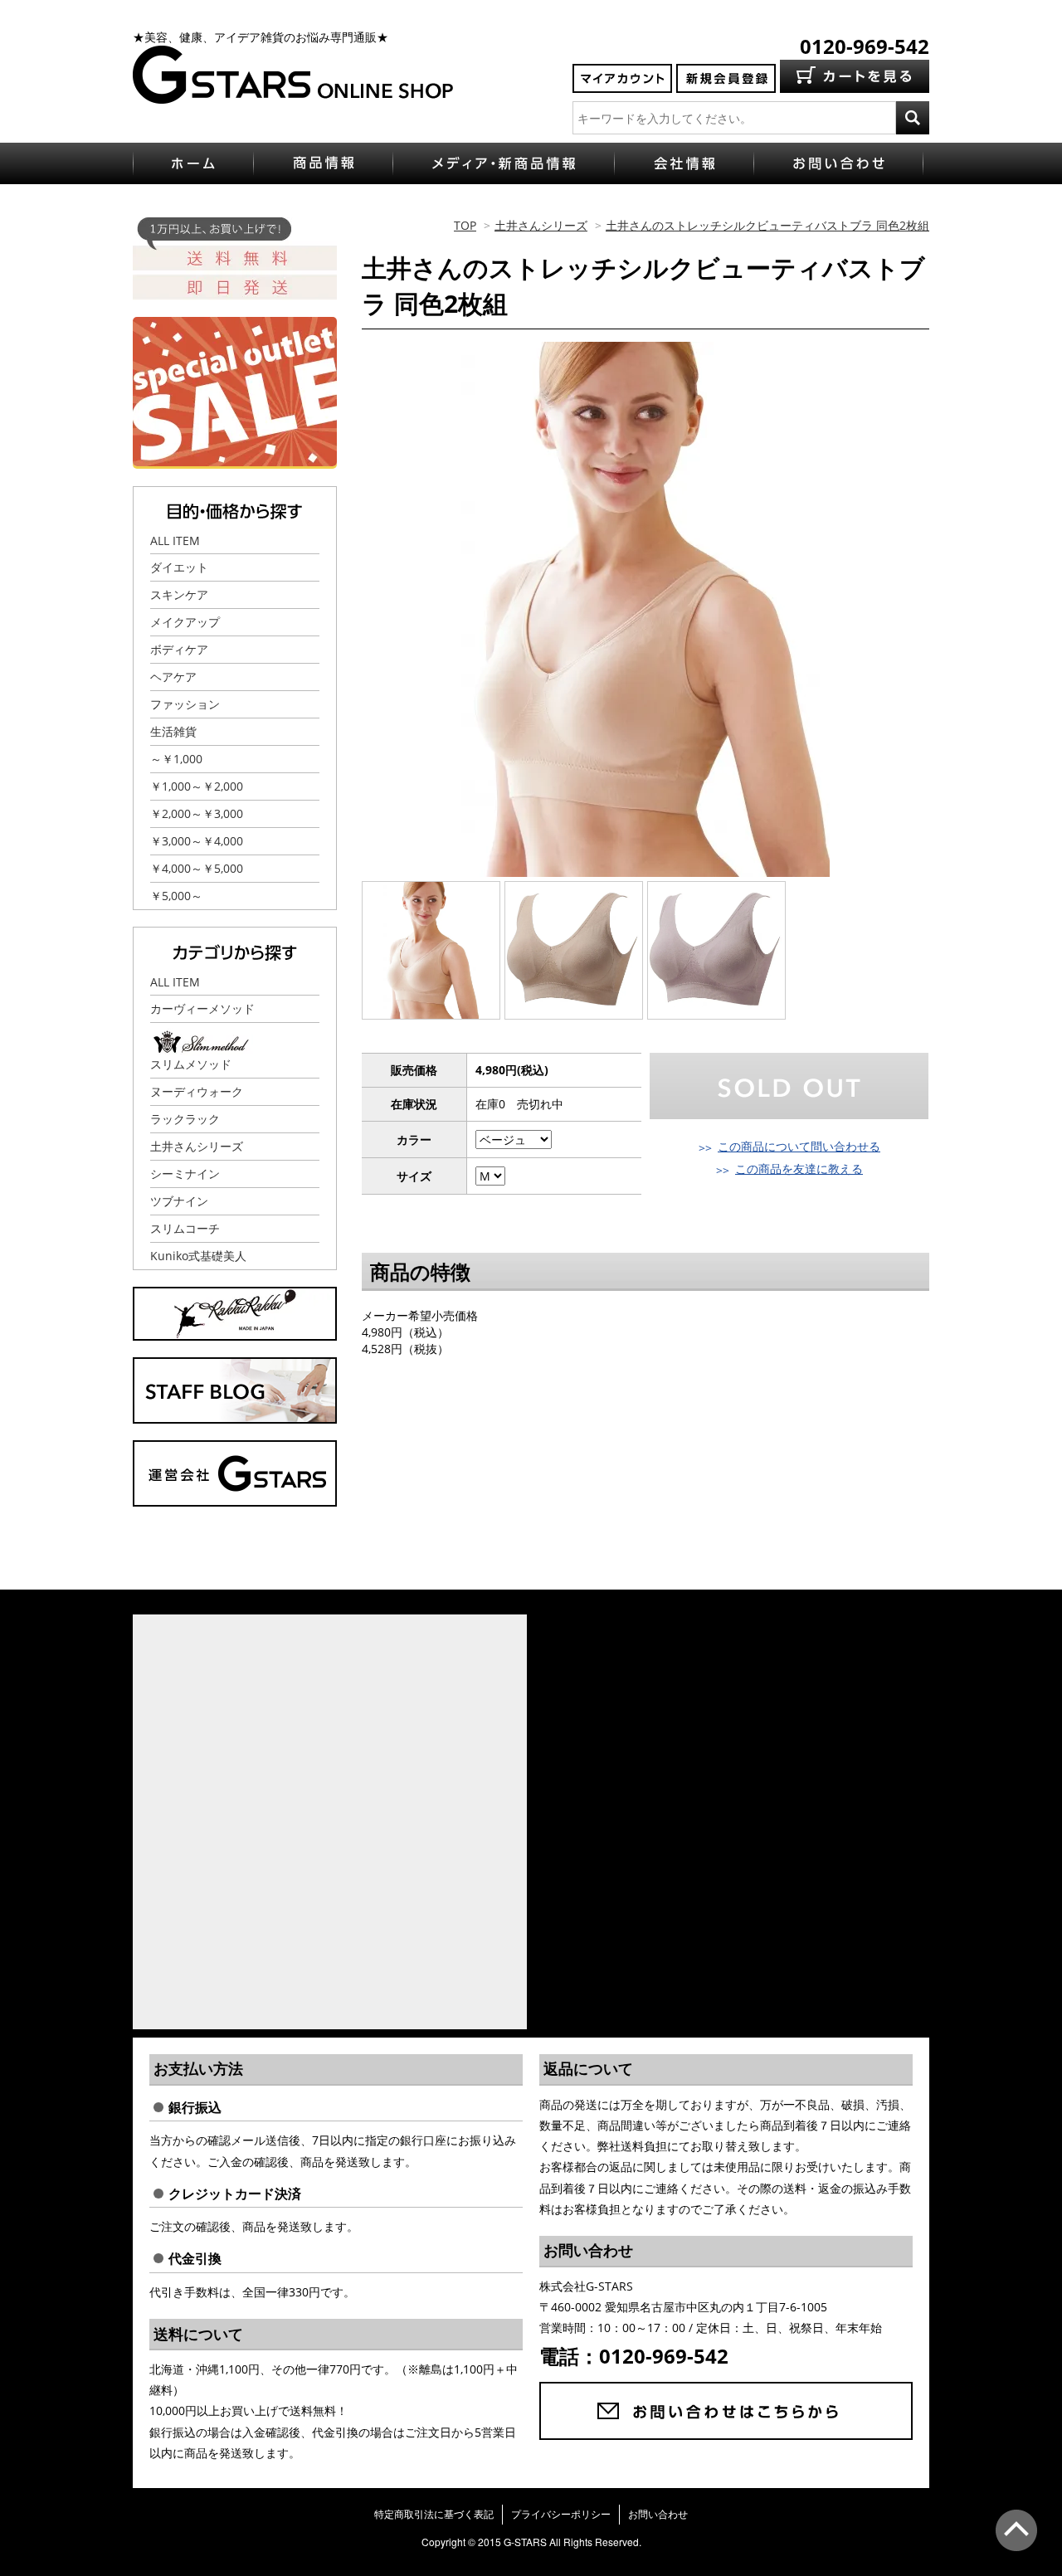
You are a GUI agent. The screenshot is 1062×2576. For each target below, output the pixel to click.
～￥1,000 (176, 759)
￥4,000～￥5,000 (197, 868)
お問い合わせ (658, 2514)
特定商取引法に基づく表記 (434, 2514)
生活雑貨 (173, 731)
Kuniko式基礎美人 (198, 1256)
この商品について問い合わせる (799, 1146)
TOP (465, 225)
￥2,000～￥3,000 (197, 813)
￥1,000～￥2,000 (197, 786)
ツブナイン (179, 1201)
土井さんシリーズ (541, 225)
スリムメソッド (191, 1064)
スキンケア (179, 594)
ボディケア (179, 649)
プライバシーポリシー (561, 2514)
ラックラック (185, 1119)
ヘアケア (173, 677)
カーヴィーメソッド (202, 1008)
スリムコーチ (185, 1228)
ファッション (185, 704)
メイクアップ (185, 622)
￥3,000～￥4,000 (197, 841)
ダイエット (179, 567)
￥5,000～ (176, 896)
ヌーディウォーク (197, 1091)
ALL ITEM (175, 541)
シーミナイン (185, 1174)
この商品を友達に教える (799, 1169)
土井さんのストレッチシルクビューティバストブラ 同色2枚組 (767, 225)
